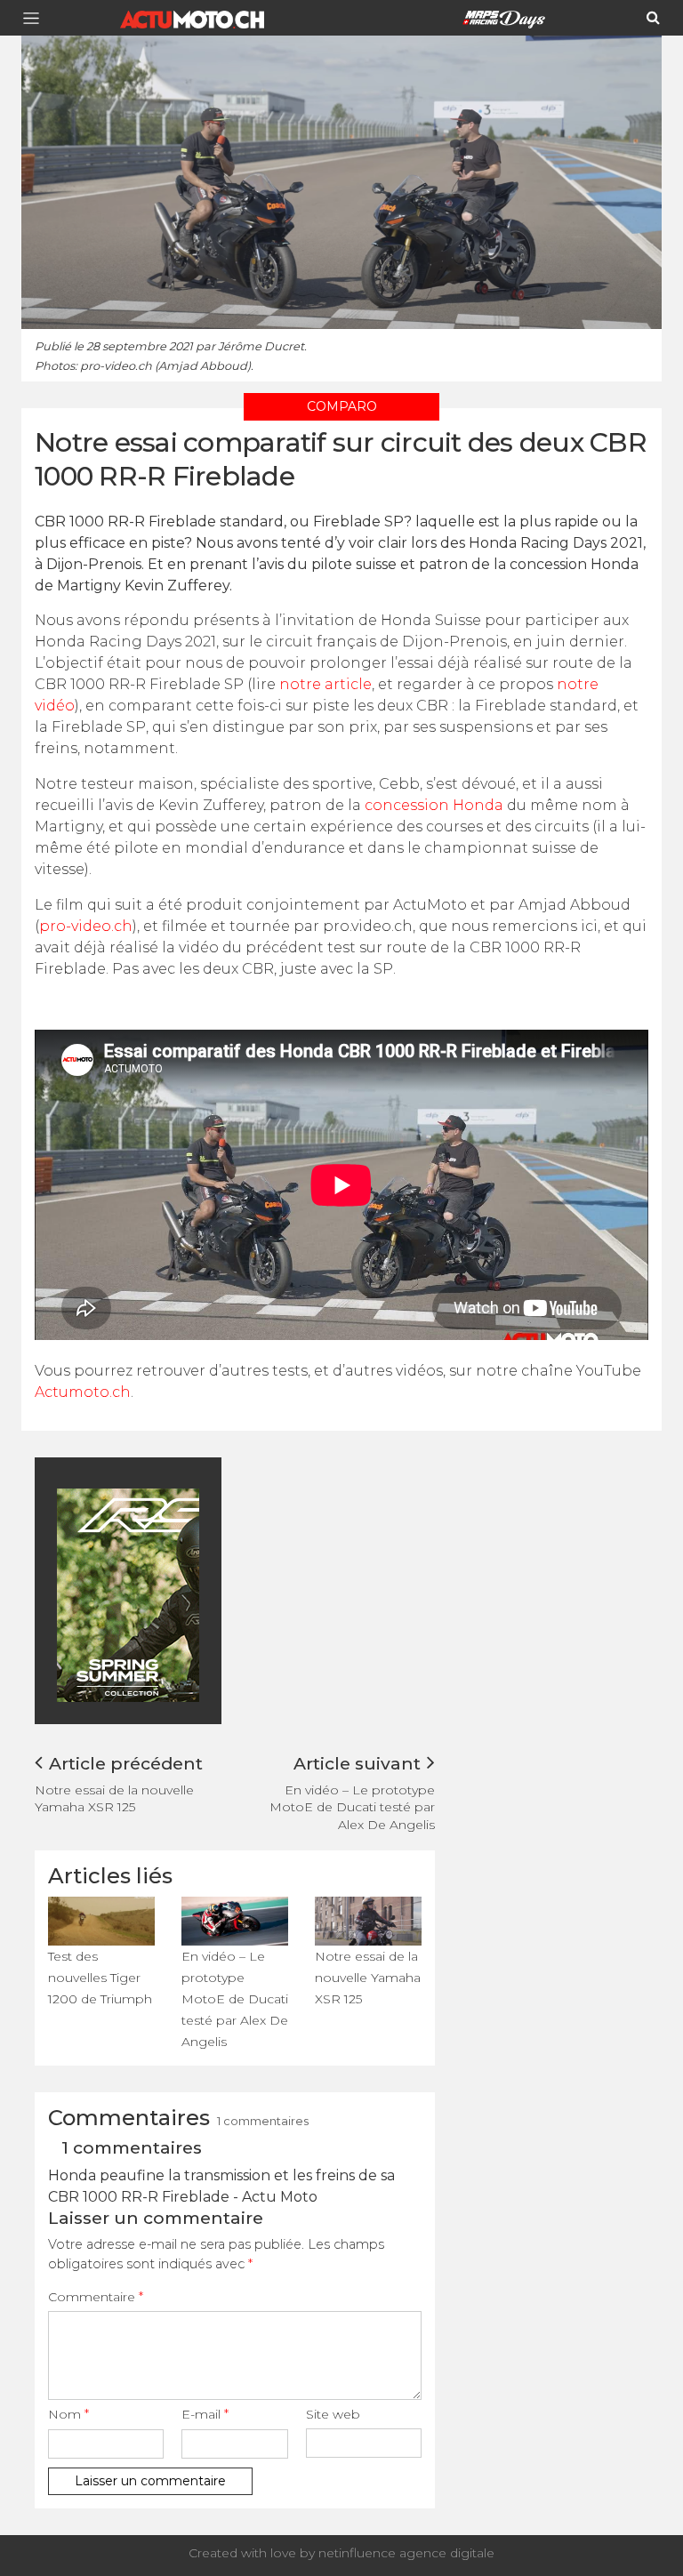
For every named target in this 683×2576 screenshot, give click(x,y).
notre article (325, 684)
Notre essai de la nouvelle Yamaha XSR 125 (114, 1798)
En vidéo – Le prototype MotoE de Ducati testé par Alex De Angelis (352, 1807)
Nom (68, 2414)
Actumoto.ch (83, 1392)
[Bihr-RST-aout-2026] (190, 1594)
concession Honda (434, 805)
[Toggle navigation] (36, 18)
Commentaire (96, 2297)
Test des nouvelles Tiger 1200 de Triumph (100, 1978)
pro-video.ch (86, 926)
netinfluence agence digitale (406, 2553)
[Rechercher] (653, 18)
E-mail (205, 2414)
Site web (333, 2414)
